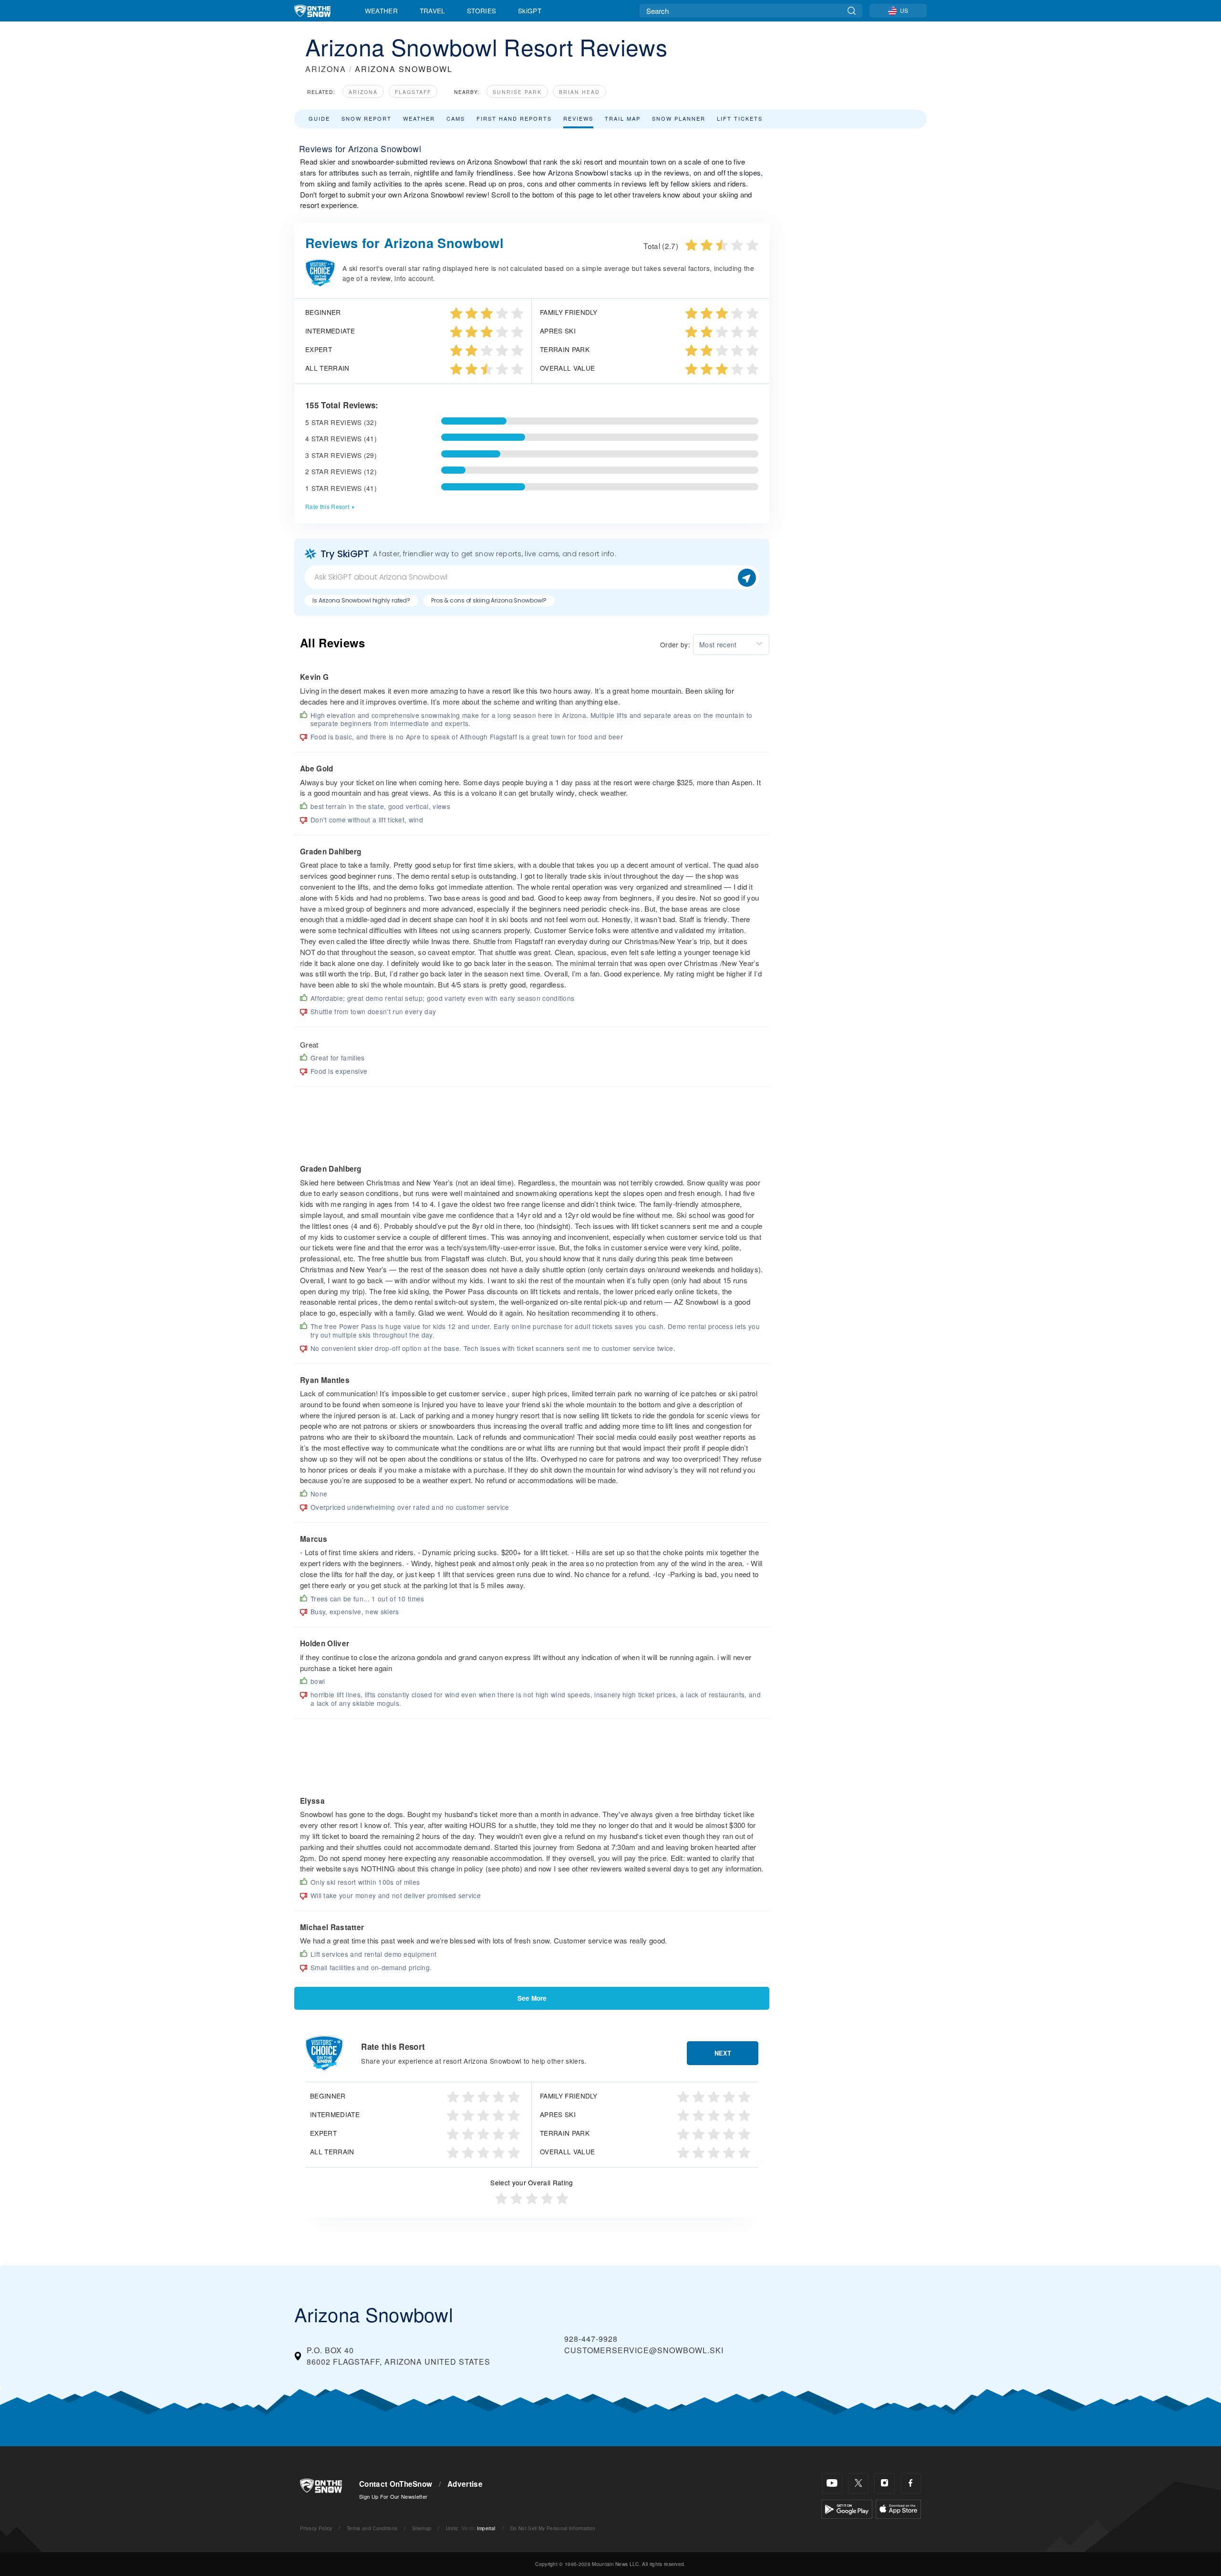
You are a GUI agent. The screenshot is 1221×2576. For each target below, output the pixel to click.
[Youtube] (832, 2483)
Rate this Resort (327, 506)
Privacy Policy (316, 2528)
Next (723, 2053)
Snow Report (367, 118)
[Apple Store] (898, 2508)
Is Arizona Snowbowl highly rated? (361, 600)
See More (532, 1998)
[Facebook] (911, 2483)
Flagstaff (413, 92)
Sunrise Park (517, 92)
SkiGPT (530, 10)
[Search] (852, 11)
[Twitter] (858, 2483)
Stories (481, 10)
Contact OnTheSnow (396, 2484)
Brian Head (579, 92)
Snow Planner (679, 118)
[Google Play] (847, 2508)
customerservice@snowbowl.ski (644, 2350)
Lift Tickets (740, 118)
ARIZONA (326, 69)
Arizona (363, 92)
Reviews (578, 118)
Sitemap (422, 2528)
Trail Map (623, 118)
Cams (456, 118)
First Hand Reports (514, 118)
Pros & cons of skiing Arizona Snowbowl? (489, 600)
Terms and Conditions (372, 2528)
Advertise (465, 2484)
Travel (433, 10)
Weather (381, 10)
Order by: (675, 644)
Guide (319, 118)
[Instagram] (885, 2483)
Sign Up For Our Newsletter (393, 2496)
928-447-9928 (591, 2339)
